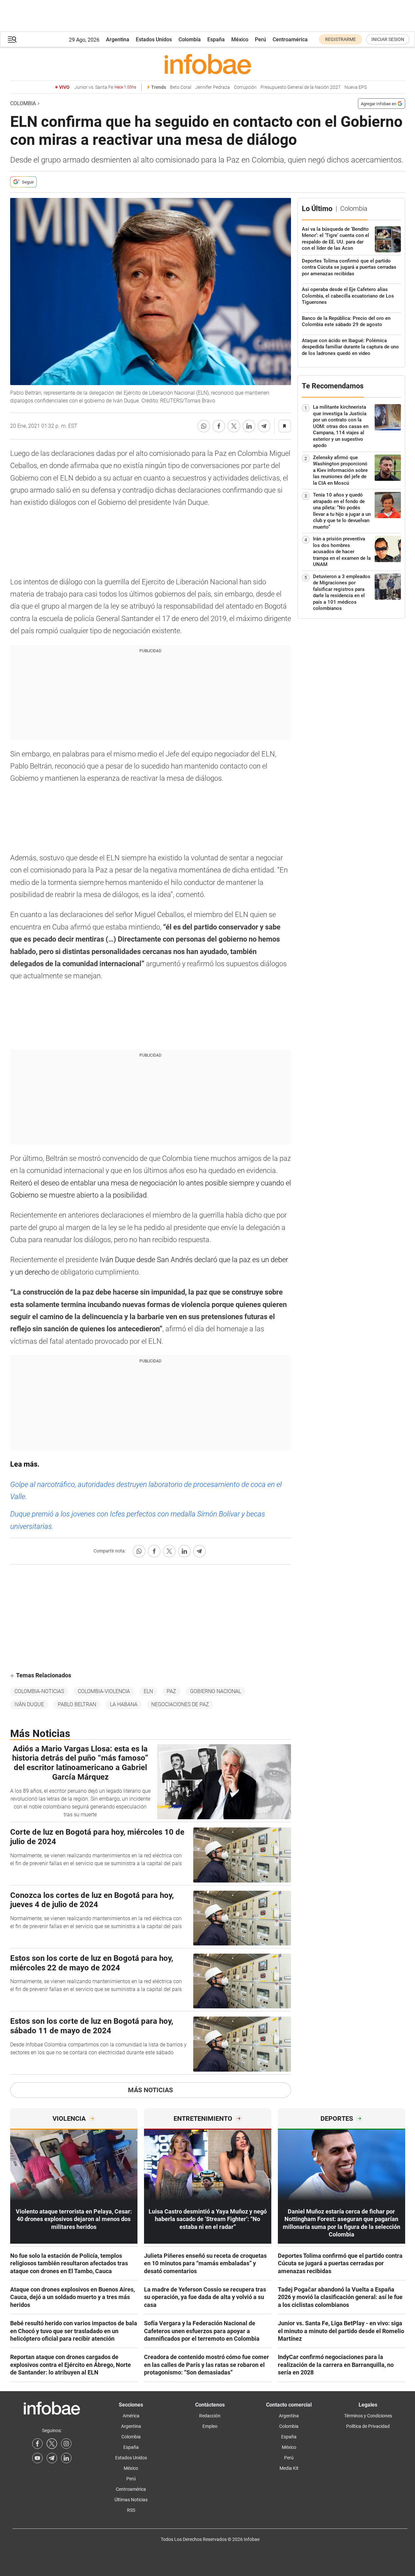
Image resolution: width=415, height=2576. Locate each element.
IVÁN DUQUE (29, 1704)
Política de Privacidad (368, 2426)
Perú (260, 39)
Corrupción (245, 87)
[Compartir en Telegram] (264, 426)
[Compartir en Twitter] (234, 426)
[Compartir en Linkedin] (249, 426)
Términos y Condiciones (368, 2416)
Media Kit (289, 2468)
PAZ (171, 1691)
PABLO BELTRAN (77, 1704)
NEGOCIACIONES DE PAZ (180, 1704)
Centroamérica (290, 39)
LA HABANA (124, 1704)
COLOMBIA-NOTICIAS (39, 1691)
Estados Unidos (154, 39)
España (216, 39)
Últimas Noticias (131, 2500)
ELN (148, 1691)
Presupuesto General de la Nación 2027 (301, 87)
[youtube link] (37, 2458)
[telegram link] (52, 2458)
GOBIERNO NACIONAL (216, 1691)
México (240, 39)
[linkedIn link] (66, 2458)
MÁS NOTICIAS (150, 2090)
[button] (12, 39)
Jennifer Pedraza (213, 87)
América (131, 2416)
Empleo (210, 2426)
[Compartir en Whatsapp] (204, 426)
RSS (131, 2510)
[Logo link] (208, 64)
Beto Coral (181, 87)
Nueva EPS (356, 87)
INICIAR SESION (388, 39)
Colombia (190, 39)
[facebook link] (37, 2444)
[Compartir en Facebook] (219, 426)
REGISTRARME (341, 39)
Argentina (118, 39)
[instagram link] (66, 2444)
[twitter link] (52, 2444)
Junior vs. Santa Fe (105, 87)
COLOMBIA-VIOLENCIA (104, 1691)
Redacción (210, 2416)
